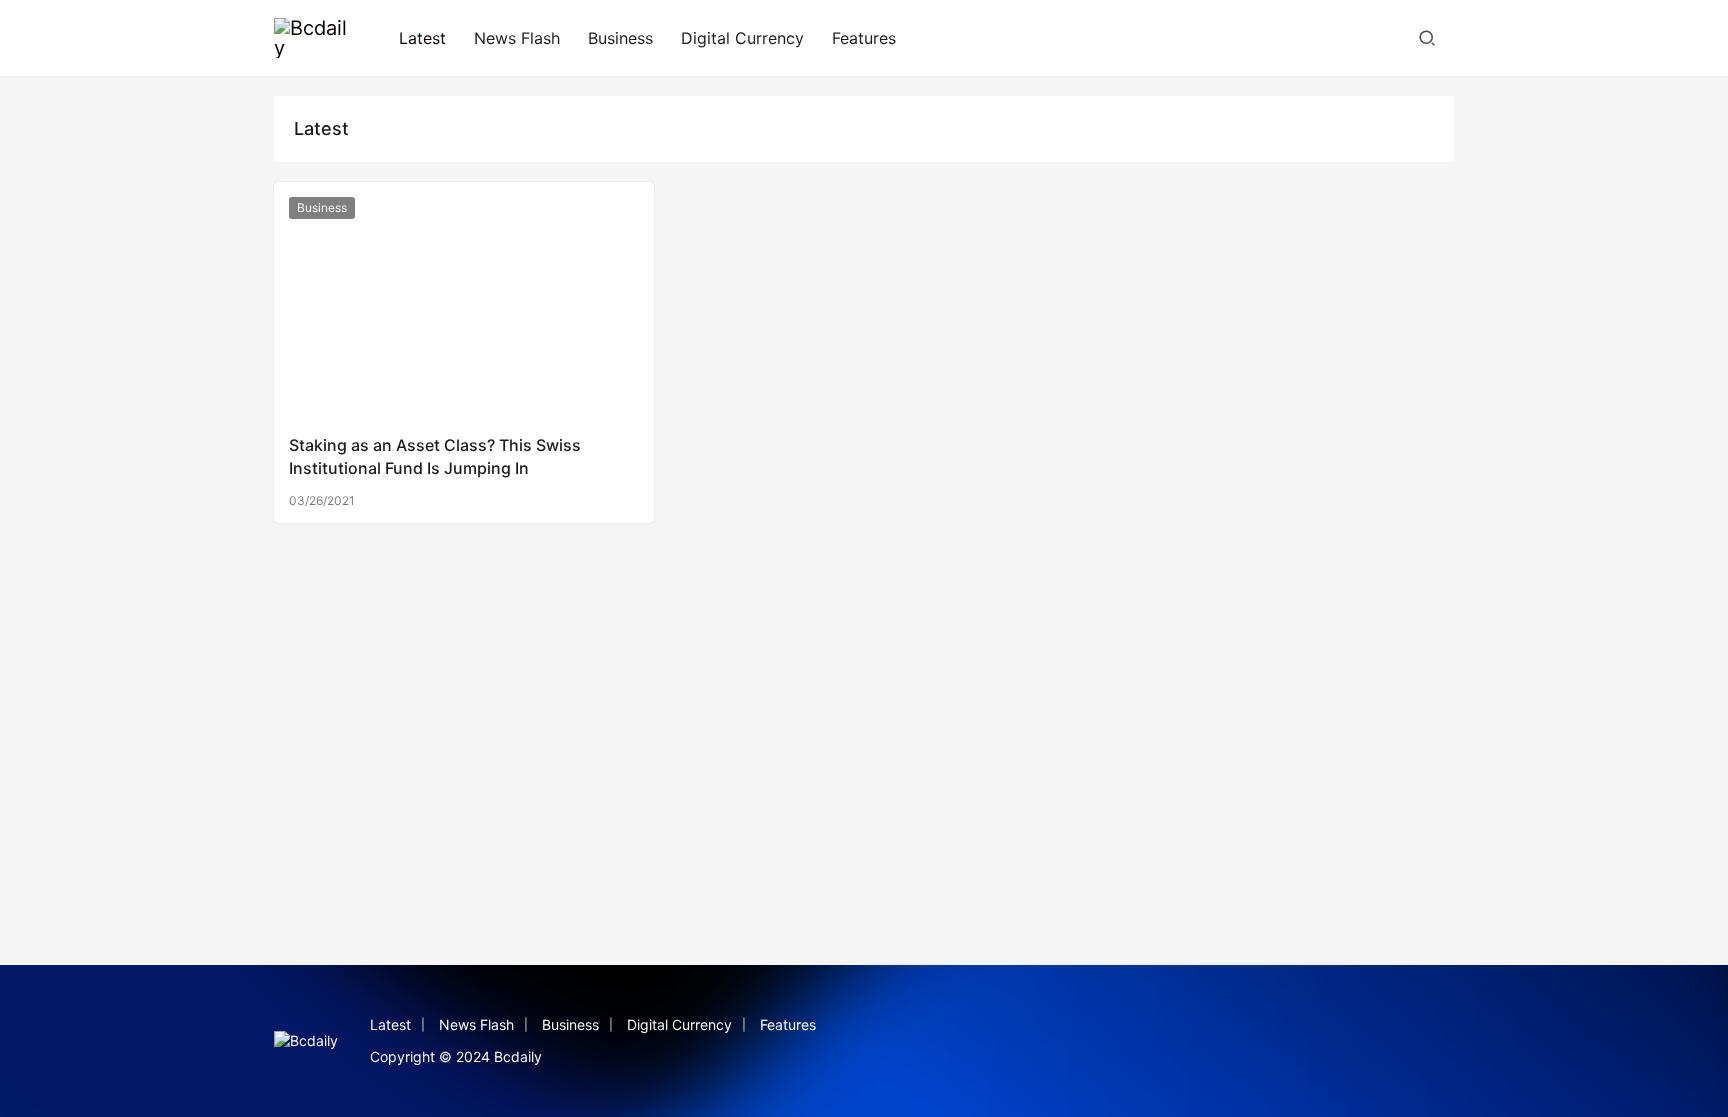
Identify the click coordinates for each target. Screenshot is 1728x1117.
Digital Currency (742, 38)
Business (620, 38)
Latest (422, 38)
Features (864, 38)
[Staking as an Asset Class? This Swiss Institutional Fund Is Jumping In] (464, 300)
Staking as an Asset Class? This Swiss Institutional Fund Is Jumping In (435, 456)
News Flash (517, 38)
